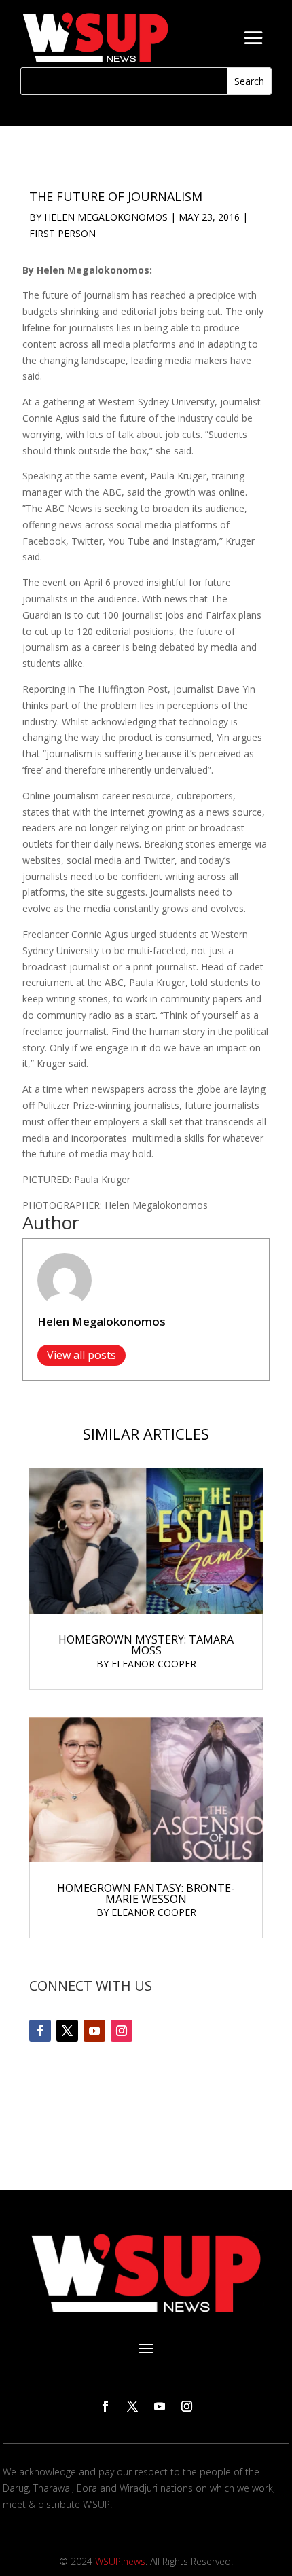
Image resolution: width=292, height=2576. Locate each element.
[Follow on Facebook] (40, 2031)
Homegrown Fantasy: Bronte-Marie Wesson (146, 1893)
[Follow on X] (67, 2031)
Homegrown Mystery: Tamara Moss (146, 1645)
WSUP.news (120, 2561)
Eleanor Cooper (154, 1664)
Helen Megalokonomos (106, 217)
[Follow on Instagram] (122, 2031)
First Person (62, 233)
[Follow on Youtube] (94, 2031)
